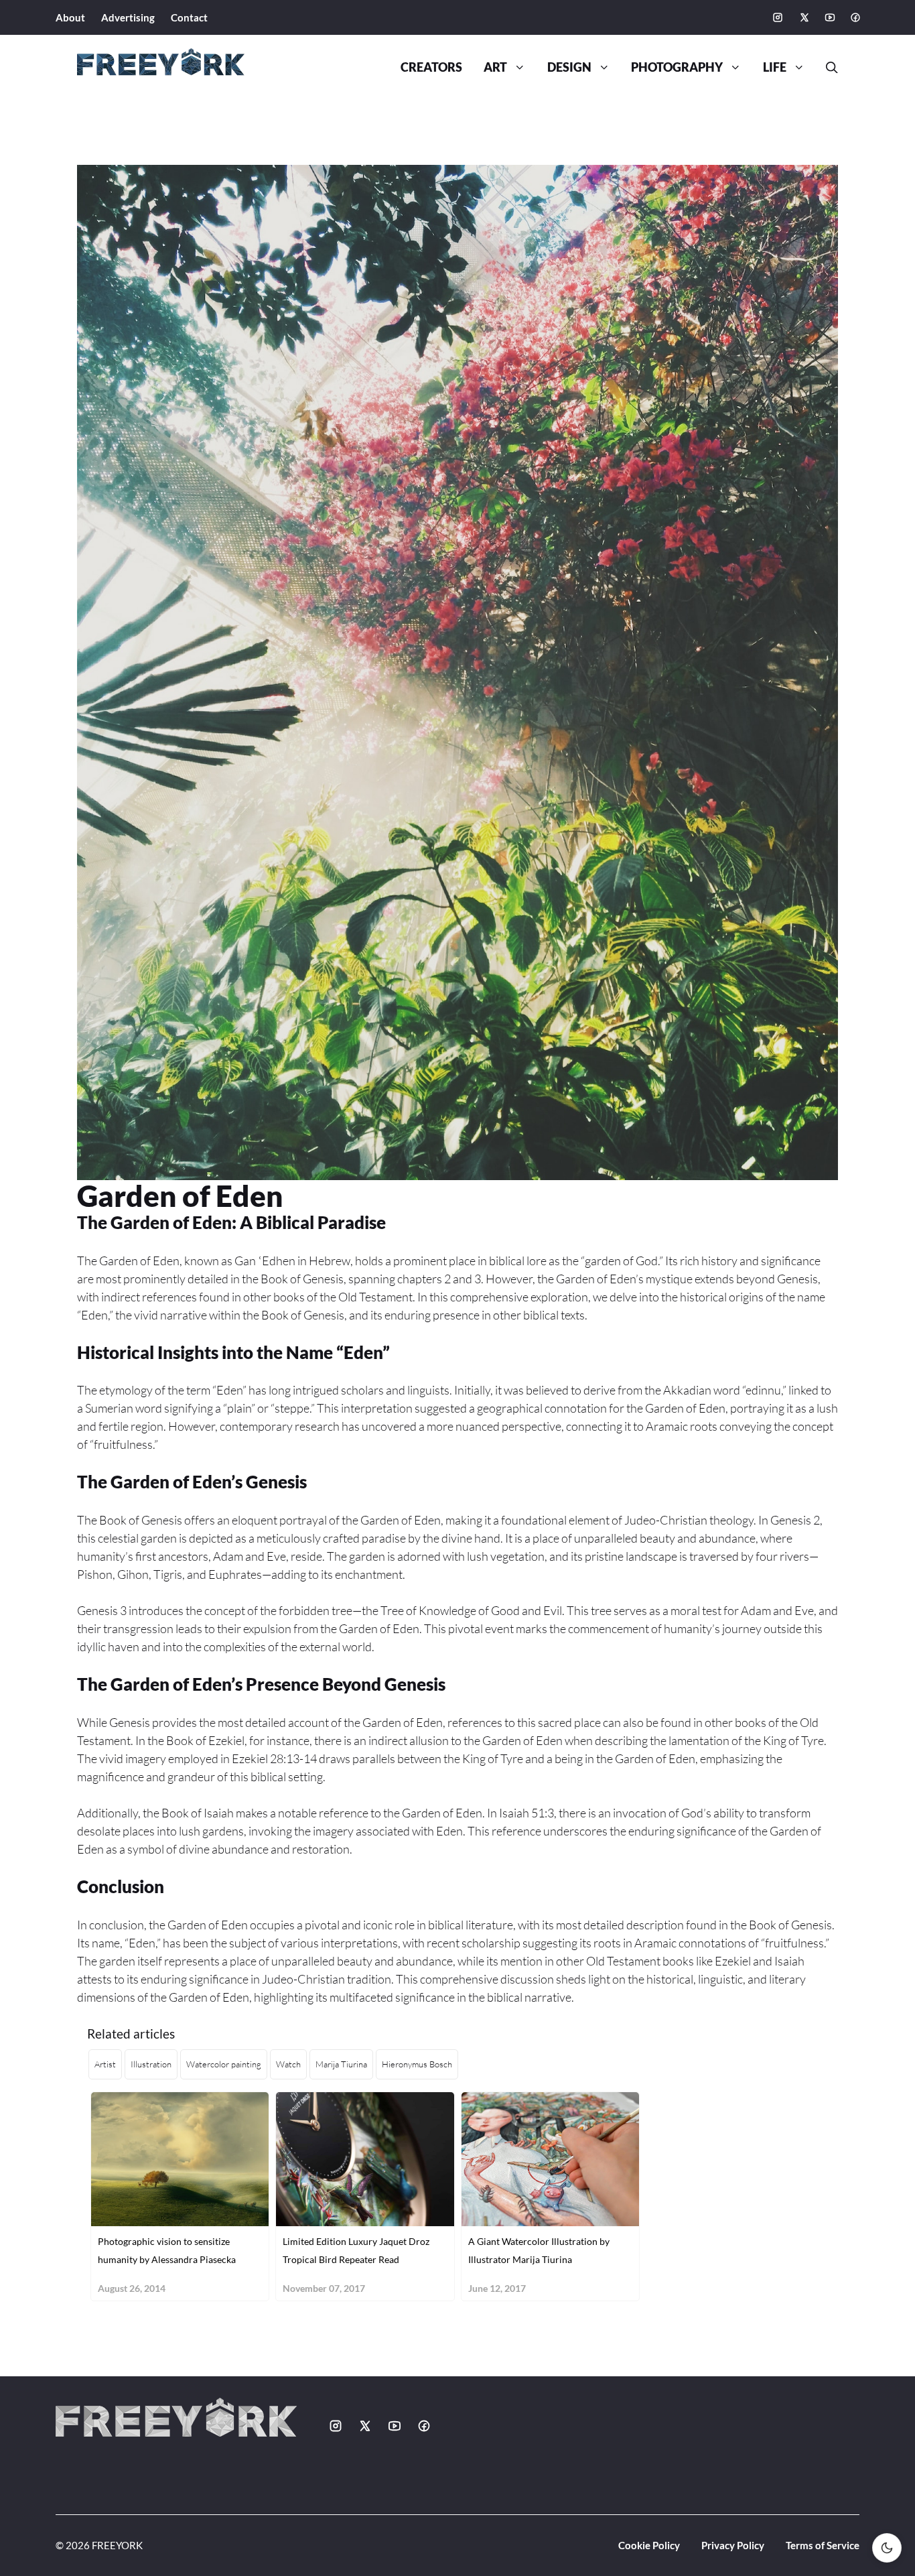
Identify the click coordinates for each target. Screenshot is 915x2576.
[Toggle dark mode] (887, 2548)
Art (495, 67)
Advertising (128, 17)
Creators (431, 67)
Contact (189, 17)
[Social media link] (778, 17)
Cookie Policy (649, 2545)
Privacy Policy (733, 2545)
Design (569, 67)
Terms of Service (823, 2545)
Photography (677, 67)
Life (775, 67)
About (70, 17)
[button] (827, 68)
